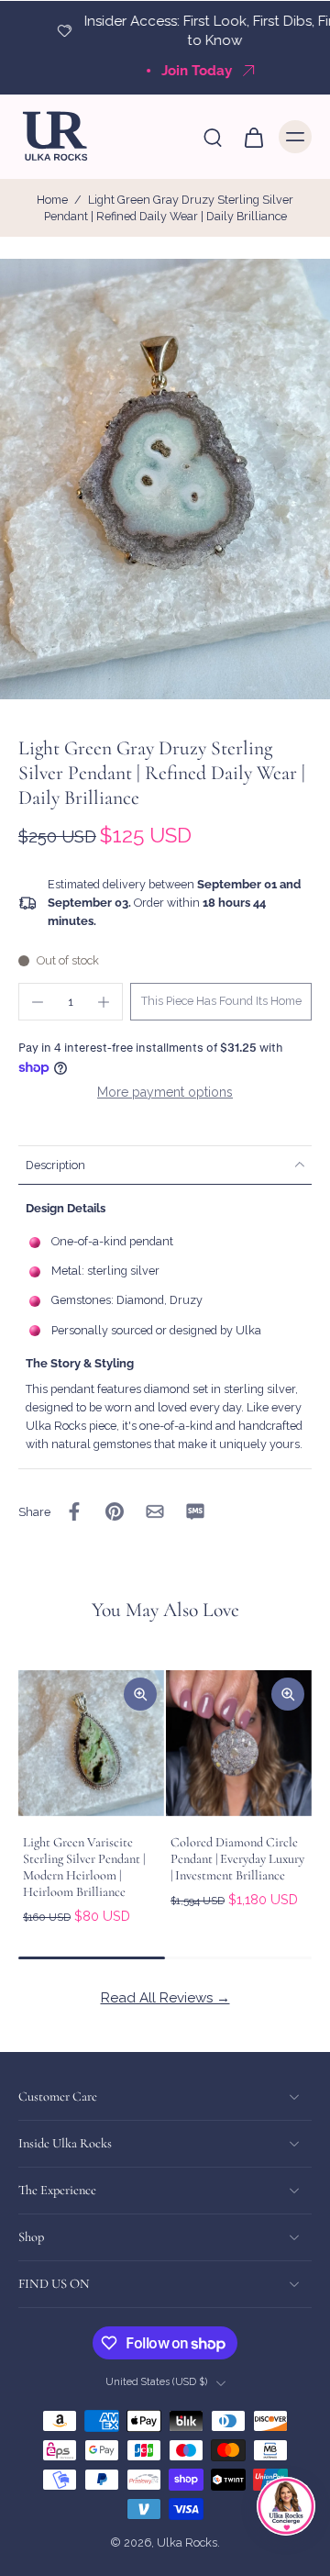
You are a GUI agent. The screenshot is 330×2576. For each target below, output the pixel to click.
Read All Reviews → (165, 1998)
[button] (221, 1002)
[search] (213, 137)
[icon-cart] (253, 137)
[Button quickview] (140, 1694)
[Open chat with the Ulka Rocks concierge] (286, 2506)
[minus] (38, 1002)
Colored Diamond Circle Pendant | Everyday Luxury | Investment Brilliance (237, 1859)
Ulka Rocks (187, 2543)
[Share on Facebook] (74, 1511)
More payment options (165, 1092)
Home (52, 200)
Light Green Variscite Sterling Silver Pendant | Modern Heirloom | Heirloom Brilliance (84, 1867)
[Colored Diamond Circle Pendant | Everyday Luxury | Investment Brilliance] (239, 1743)
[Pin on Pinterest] (115, 1511)
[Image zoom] (165, 479)
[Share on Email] (155, 1511)
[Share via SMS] (195, 1511)
